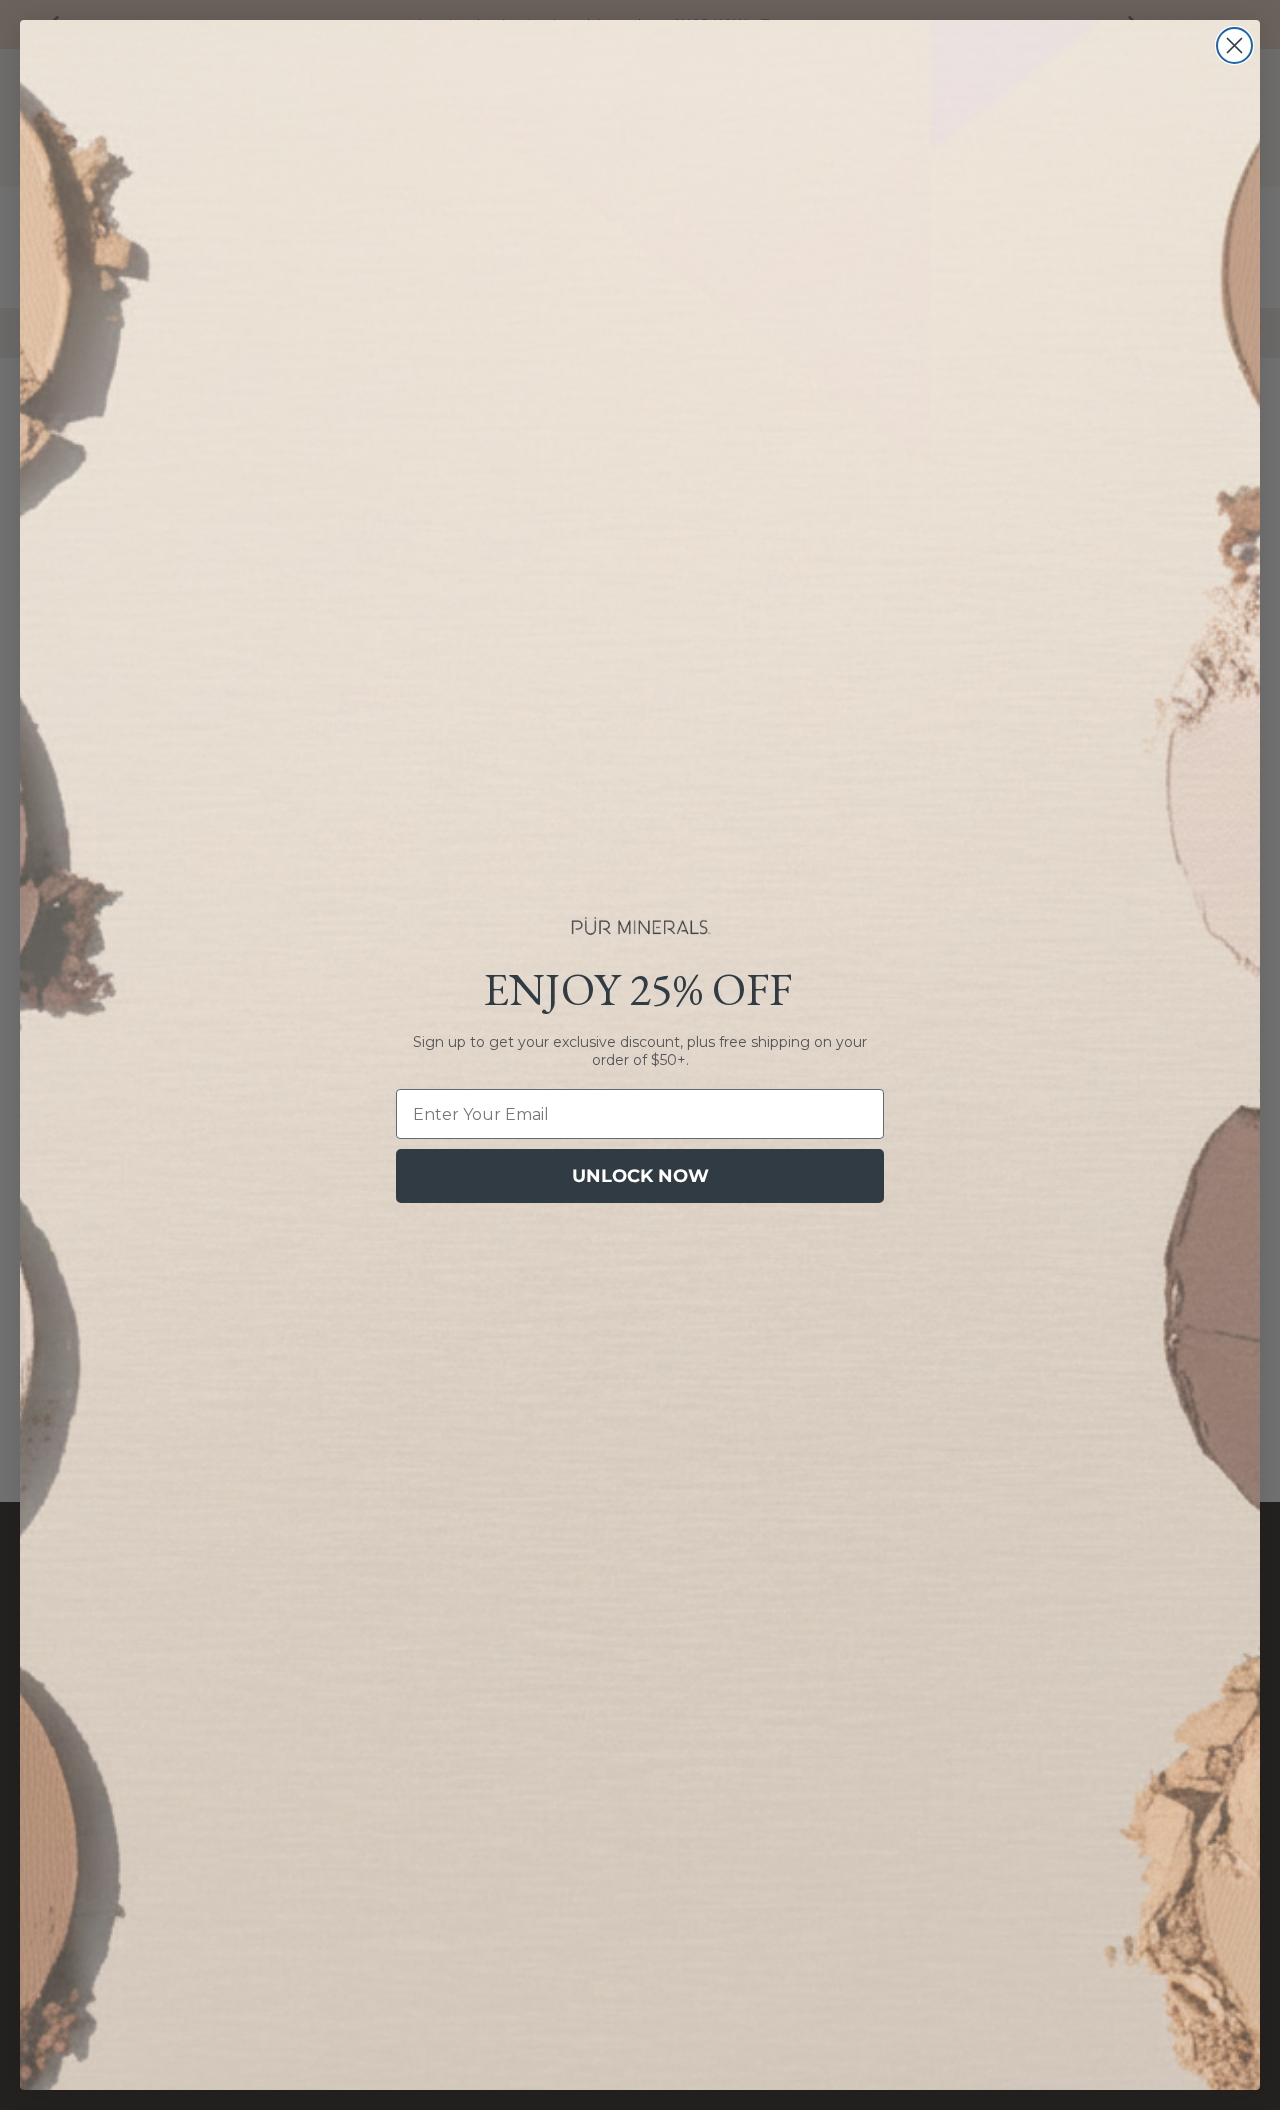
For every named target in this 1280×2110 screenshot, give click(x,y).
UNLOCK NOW (640, 1176)
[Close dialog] (1234, 45)
